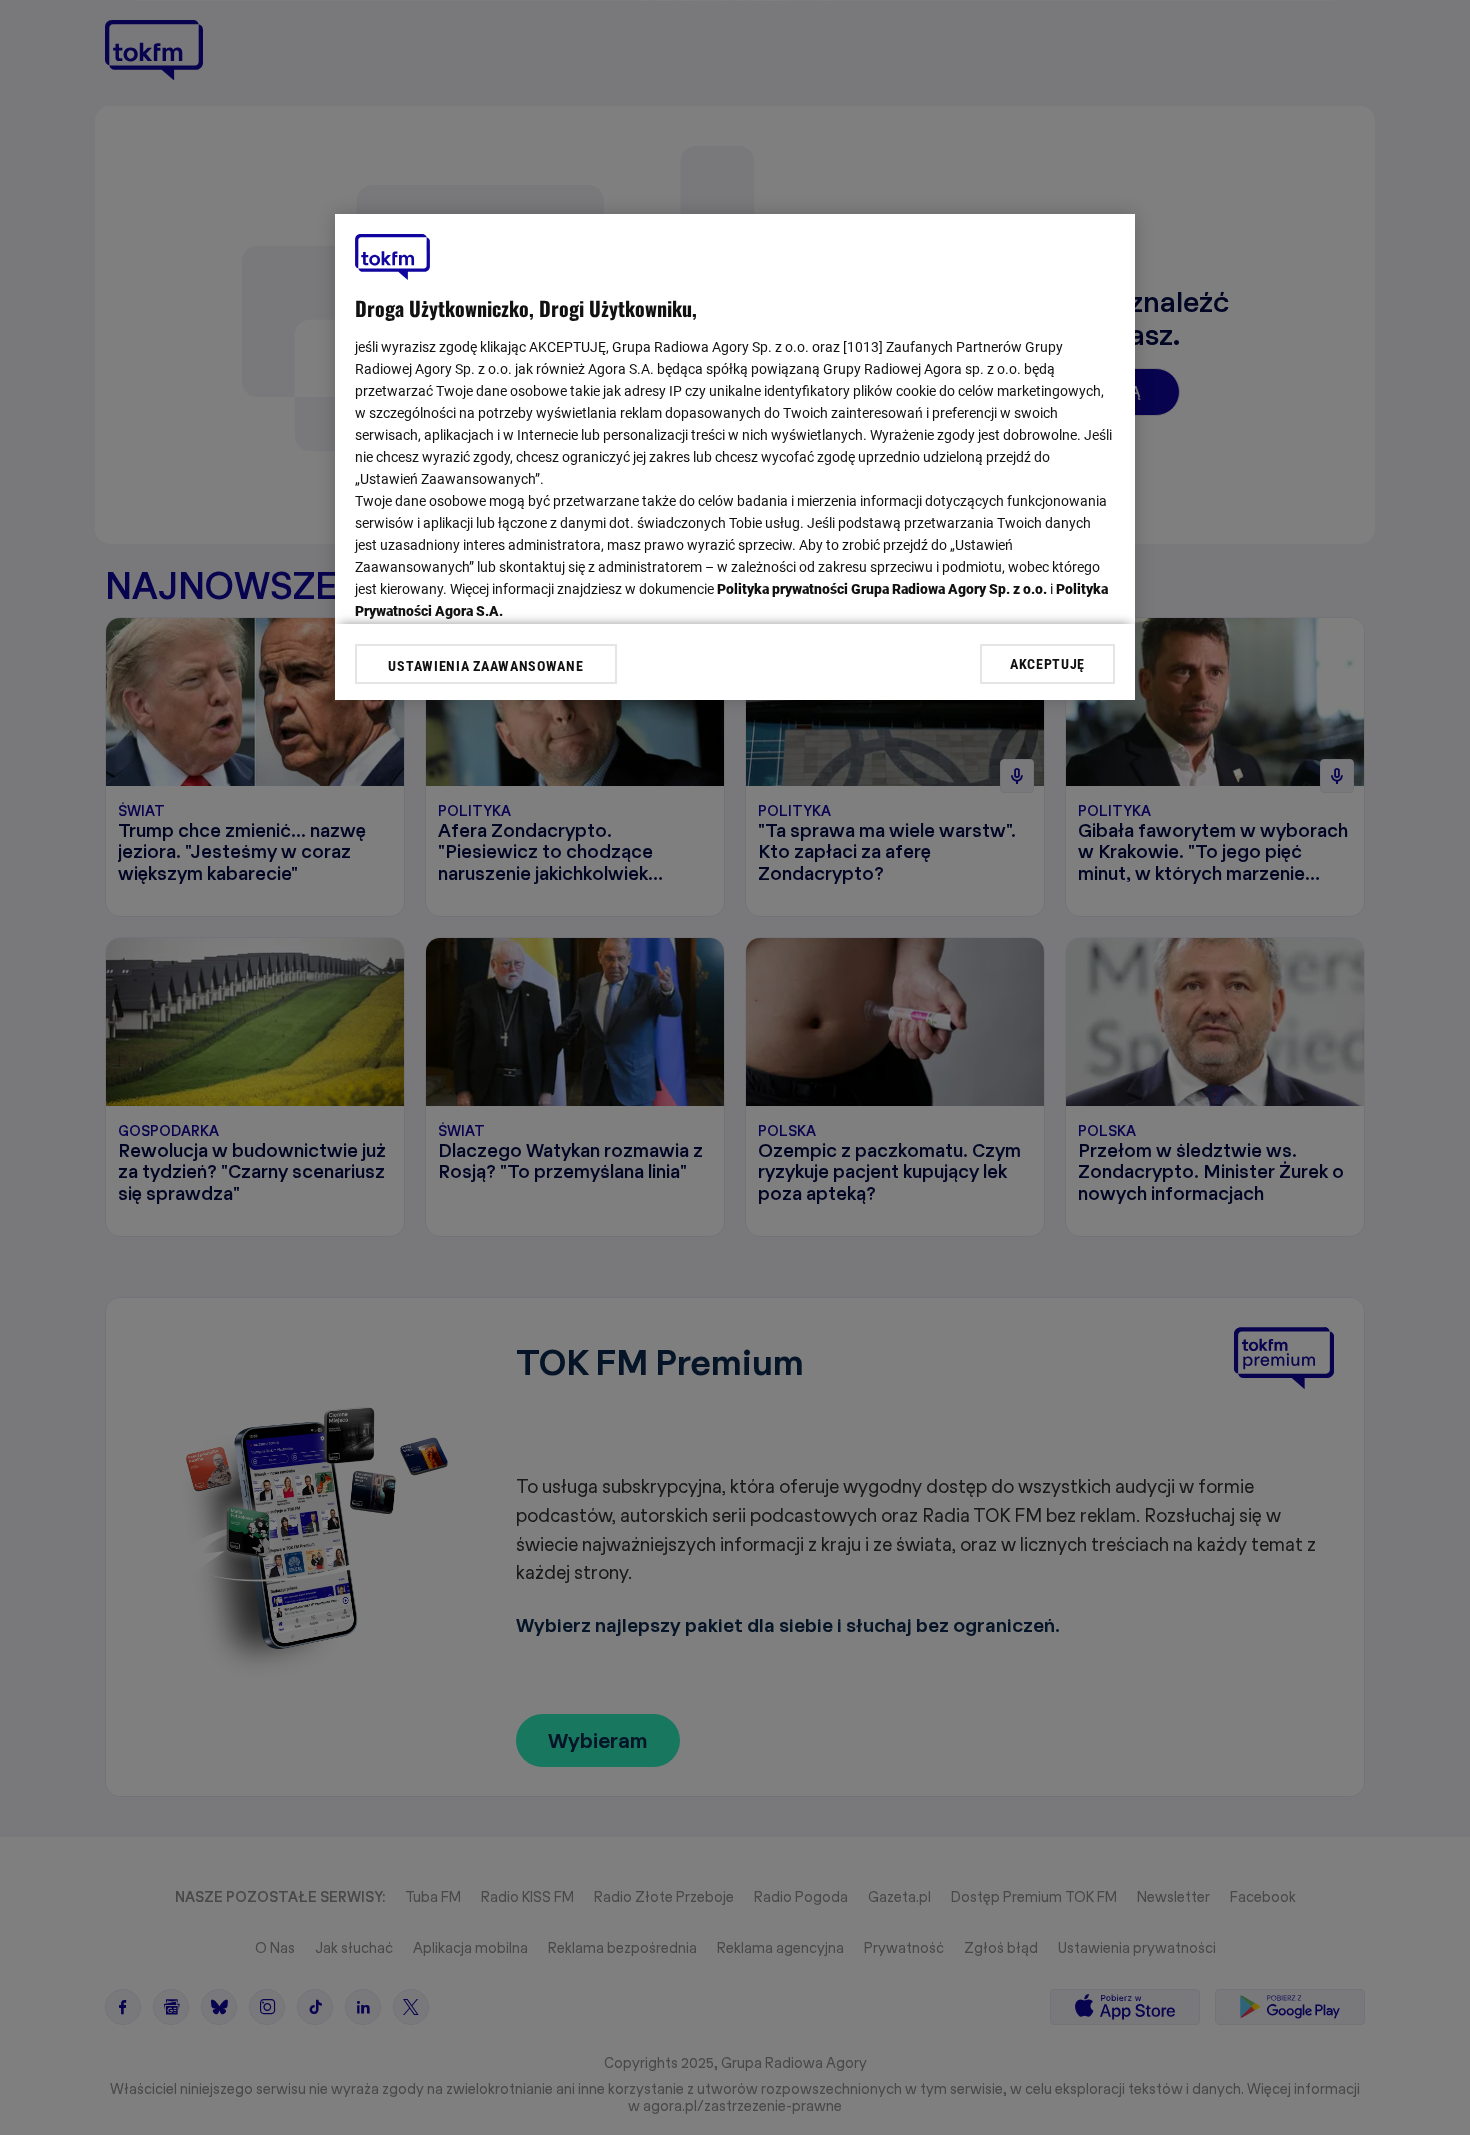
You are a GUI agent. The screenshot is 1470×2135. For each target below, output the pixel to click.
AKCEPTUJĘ (1047, 663)
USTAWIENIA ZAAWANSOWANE (485, 666)
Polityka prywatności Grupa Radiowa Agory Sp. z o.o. (882, 589)
